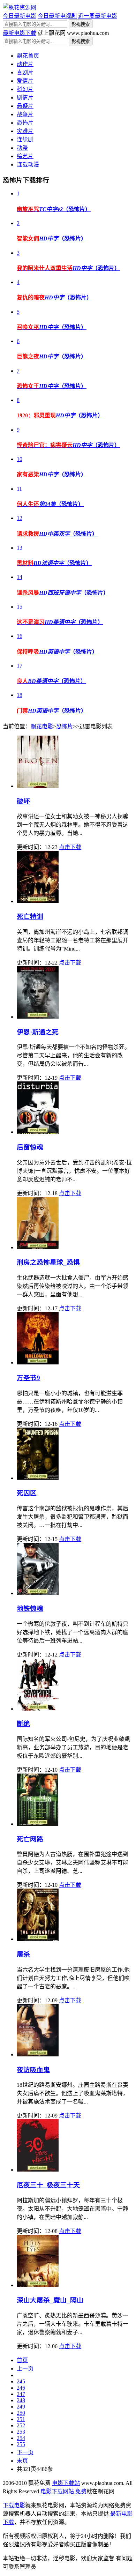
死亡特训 (30, 917)
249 (21, 2407)
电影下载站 (66, 2483)
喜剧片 (25, 72)
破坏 (23, 801)
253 (21, 2432)
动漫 (22, 148)
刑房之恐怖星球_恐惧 (48, 1262)
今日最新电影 (20, 16)
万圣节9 (28, 1378)
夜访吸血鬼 (33, 2070)
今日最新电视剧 (57, 16)
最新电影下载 (20, 33)
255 (21, 2444)
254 (21, 2438)
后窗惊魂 (30, 1147)
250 (21, 2413)
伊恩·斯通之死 (38, 1032)
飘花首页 (28, 56)
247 (21, 2394)
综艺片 (25, 156)
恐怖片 (25, 123)
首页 (22, 2360)
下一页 (25, 2452)
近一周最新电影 (98, 16)
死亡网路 (30, 1839)
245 (21, 2381)
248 (21, 2400)
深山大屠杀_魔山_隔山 (50, 2300)
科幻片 (25, 89)
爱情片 (25, 81)
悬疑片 (25, 106)
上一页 (25, 2369)
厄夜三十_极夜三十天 (48, 2185)
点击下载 (70, 847)
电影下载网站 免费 (63, 2491)
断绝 (23, 1724)
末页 (22, 2461)
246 (21, 2388)
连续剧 (25, 139)
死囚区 (27, 1493)
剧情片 (25, 98)
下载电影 (14, 2505)
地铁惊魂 (30, 1609)
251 (21, 2419)
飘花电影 (42, 726)
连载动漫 (28, 165)
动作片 (25, 64)
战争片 (25, 114)
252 (21, 2425)
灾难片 (25, 131)
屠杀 (23, 1954)
